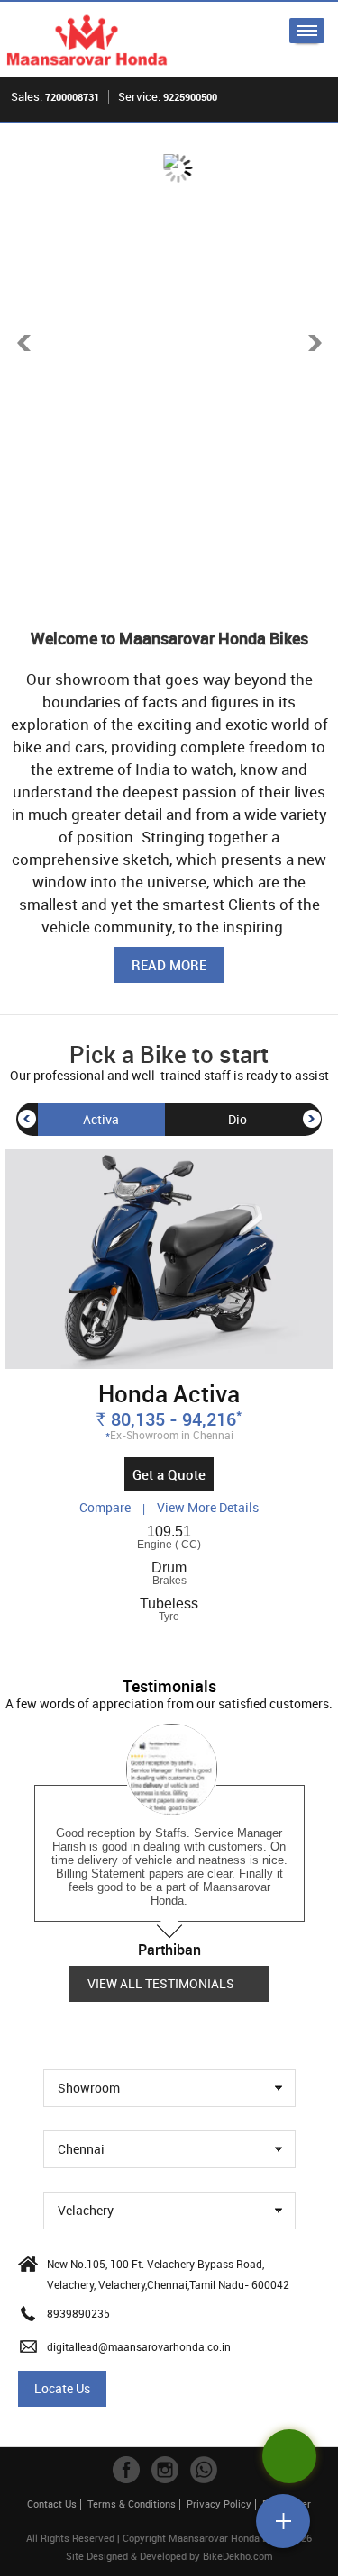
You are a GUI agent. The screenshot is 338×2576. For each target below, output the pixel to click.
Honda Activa (169, 1393)
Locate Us (62, 2388)
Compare (106, 1507)
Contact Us (52, 2504)
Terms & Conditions (132, 2504)
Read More (169, 965)
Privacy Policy (219, 2504)
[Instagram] (165, 2470)
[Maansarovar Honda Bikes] (87, 40)
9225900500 (190, 97)
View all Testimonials (161, 1983)
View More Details (208, 1507)
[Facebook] (126, 2470)
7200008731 (72, 97)
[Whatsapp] (204, 2470)
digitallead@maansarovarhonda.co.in (139, 2346)
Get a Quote (169, 1474)
